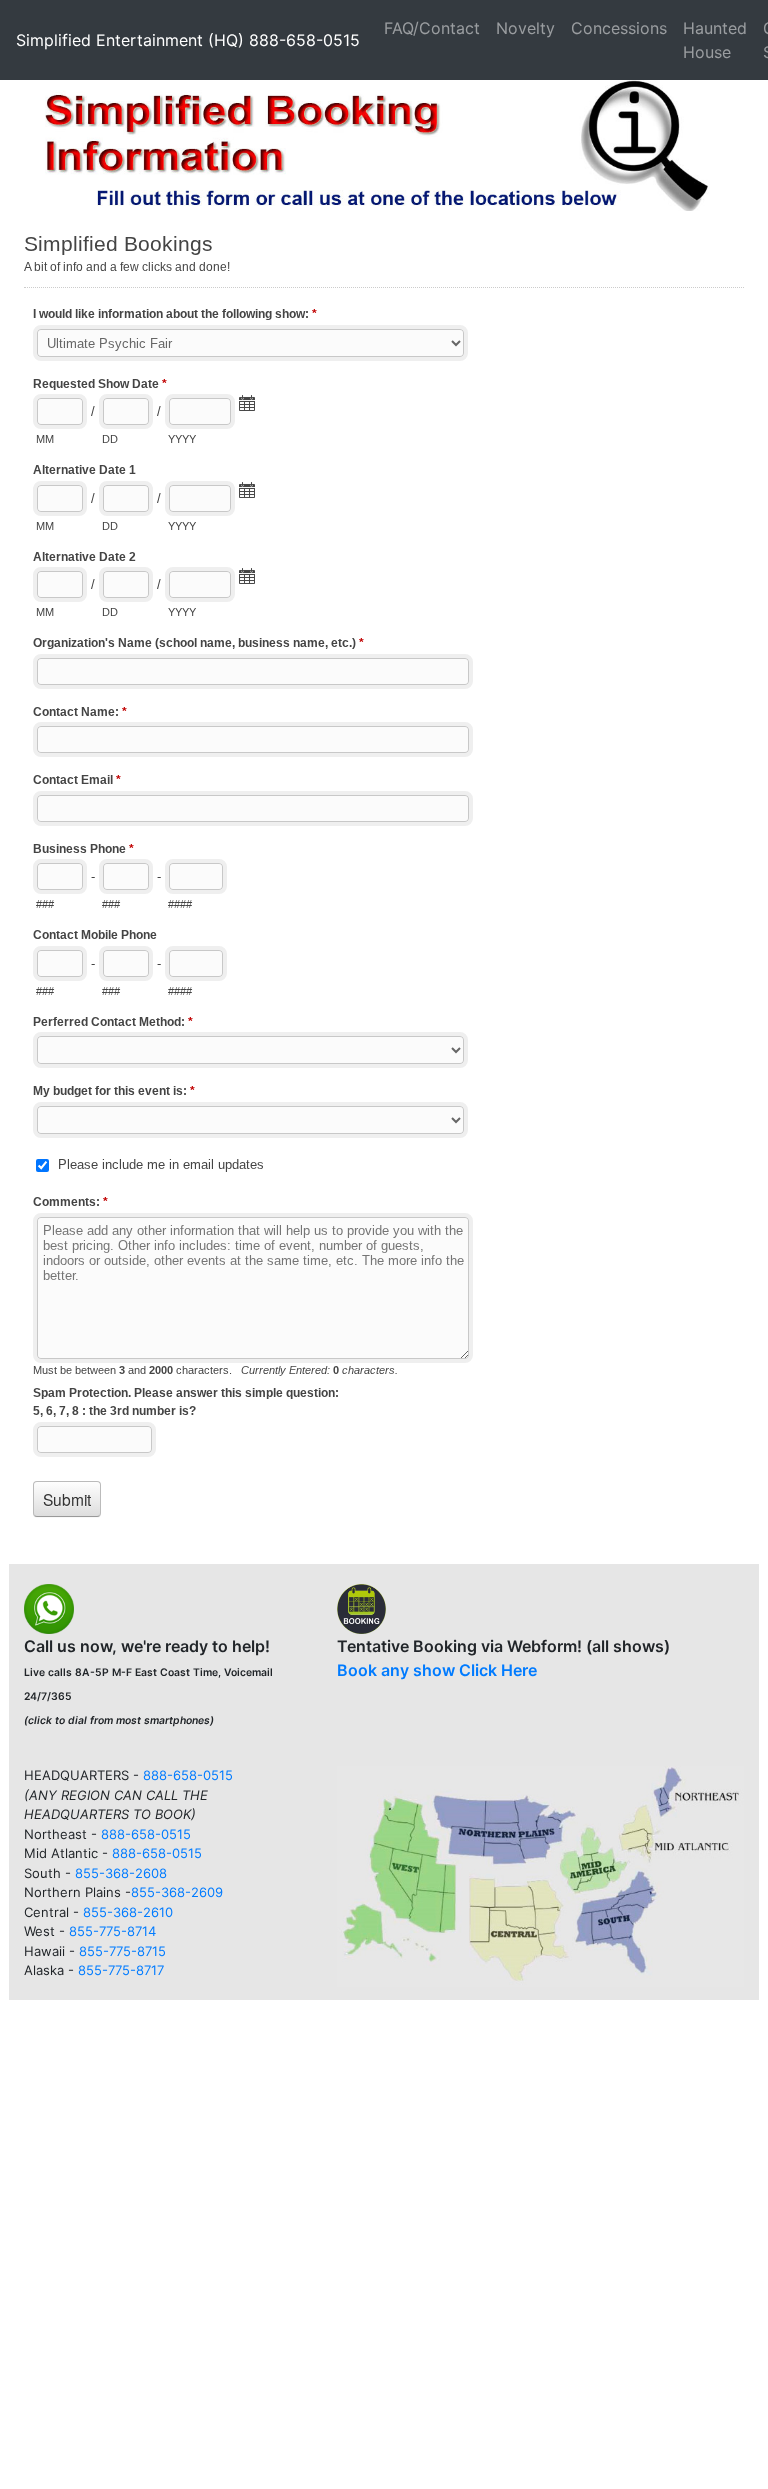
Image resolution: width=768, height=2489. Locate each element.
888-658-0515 (188, 1775)
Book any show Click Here (437, 1670)
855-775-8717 (121, 1970)
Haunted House (715, 40)
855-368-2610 (128, 1912)
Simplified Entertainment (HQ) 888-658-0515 (188, 40)
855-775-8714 (112, 1931)
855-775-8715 (122, 1951)
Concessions (619, 28)
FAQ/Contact (432, 28)
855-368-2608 (121, 1873)
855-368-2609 (177, 1892)
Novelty (525, 28)
